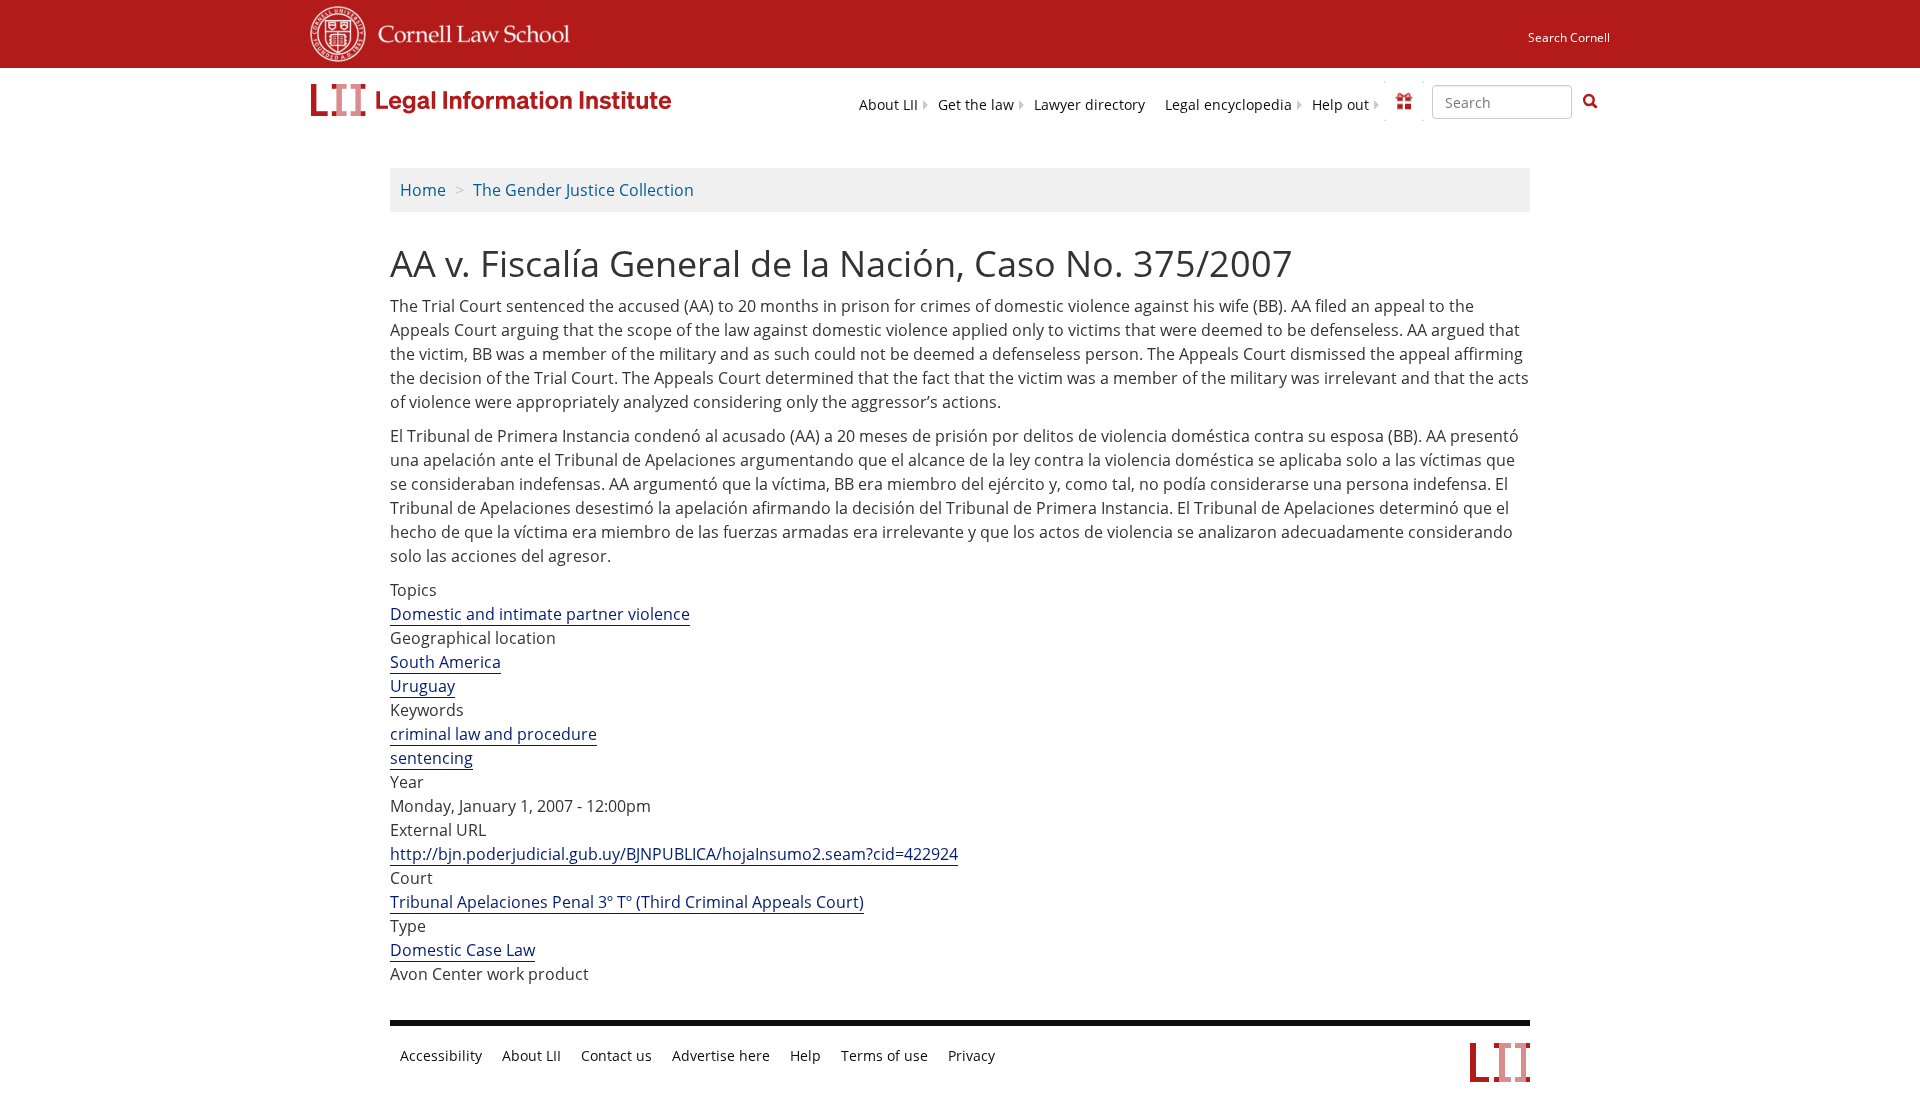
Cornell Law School (468, 31)
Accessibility (441, 1056)
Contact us (616, 1056)
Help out (1340, 105)
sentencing (431, 758)
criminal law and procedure (493, 734)
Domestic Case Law (462, 950)
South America (445, 662)
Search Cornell (1569, 37)
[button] (1590, 101)
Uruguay (422, 686)
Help (805, 1056)
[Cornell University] (338, 31)
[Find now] (1590, 102)
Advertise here (721, 1056)
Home (423, 190)
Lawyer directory (1089, 105)
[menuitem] (888, 103)
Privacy (971, 1056)
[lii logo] (493, 100)
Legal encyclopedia (1228, 105)
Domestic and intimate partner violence (540, 614)
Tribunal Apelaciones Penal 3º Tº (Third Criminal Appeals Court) (627, 902)
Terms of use (884, 1056)
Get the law (976, 105)
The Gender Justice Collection (583, 190)
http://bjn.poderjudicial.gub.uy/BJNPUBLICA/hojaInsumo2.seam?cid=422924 (674, 854)
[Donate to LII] (1404, 101)
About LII (888, 105)
